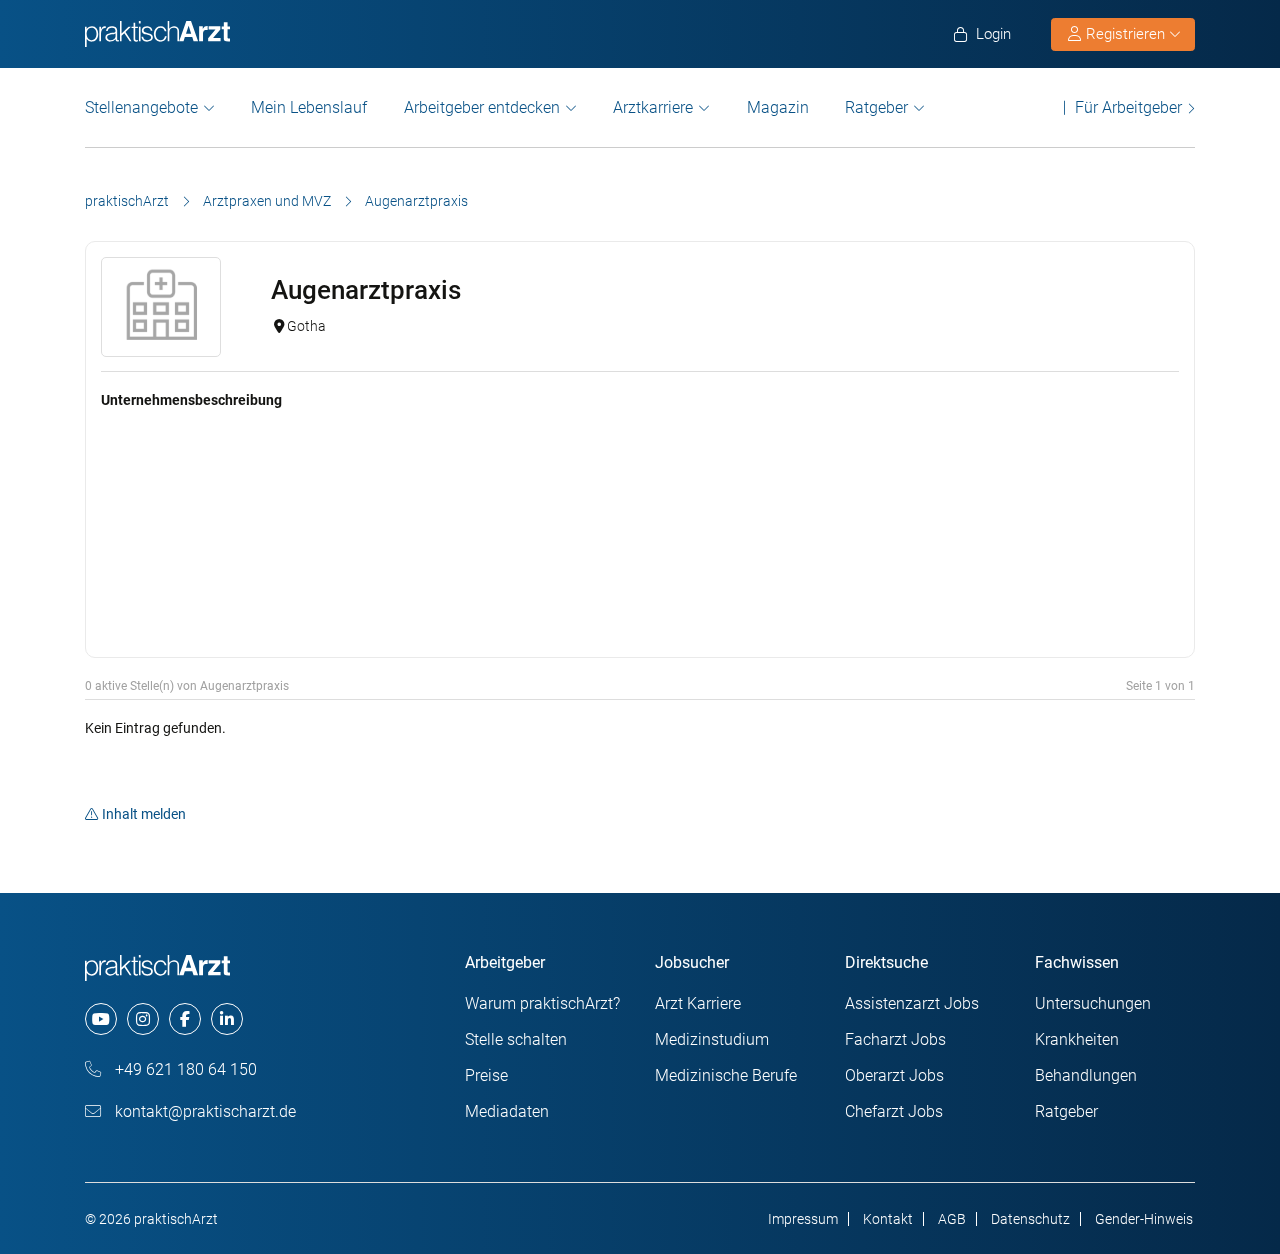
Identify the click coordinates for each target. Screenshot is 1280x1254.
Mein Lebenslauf (309, 107)
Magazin (778, 107)
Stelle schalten (516, 1039)
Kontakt (888, 1219)
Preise (486, 1075)
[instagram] (143, 1019)
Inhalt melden (144, 814)
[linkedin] (227, 1019)
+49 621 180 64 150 (184, 1069)
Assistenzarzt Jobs (912, 1003)
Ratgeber (876, 107)
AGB (952, 1219)
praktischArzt (127, 201)
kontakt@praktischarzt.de (203, 1111)
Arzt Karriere (698, 1003)
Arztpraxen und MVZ (267, 201)
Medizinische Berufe (726, 1075)
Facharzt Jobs (895, 1039)
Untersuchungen (1093, 1003)
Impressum (803, 1219)
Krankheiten (1077, 1039)
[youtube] (101, 1019)
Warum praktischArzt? (542, 1003)
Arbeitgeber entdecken (482, 107)
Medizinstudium (712, 1039)
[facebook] (185, 1019)
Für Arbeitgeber (1128, 107)
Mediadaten (507, 1111)
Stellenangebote (141, 107)
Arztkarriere (653, 107)
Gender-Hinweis (1144, 1219)
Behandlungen (1086, 1075)
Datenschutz (1030, 1219)
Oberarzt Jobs (894, 1075)
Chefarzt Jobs (894, 1111)
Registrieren (1125, 34)
